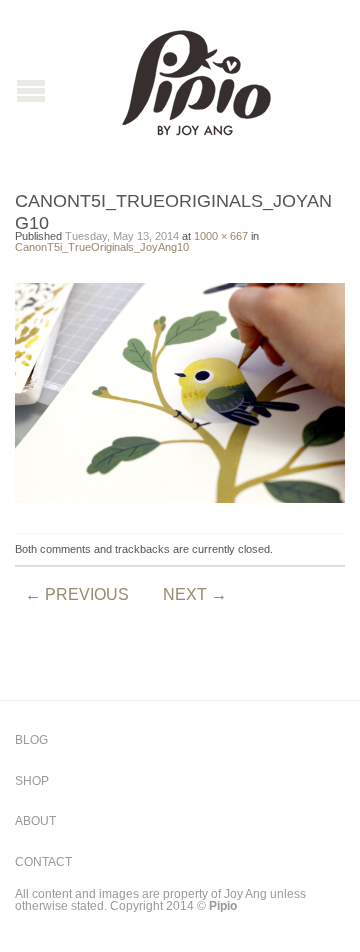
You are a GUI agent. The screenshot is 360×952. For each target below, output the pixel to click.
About (35, 821)
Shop (32, 781)
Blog (31, 740)
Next (195, 594)
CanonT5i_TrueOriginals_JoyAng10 (102, 247)
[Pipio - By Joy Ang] (196, 78)
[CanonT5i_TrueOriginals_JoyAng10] (180, 392)
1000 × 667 (221, 236)
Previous (77, 594)
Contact (43, 862)
